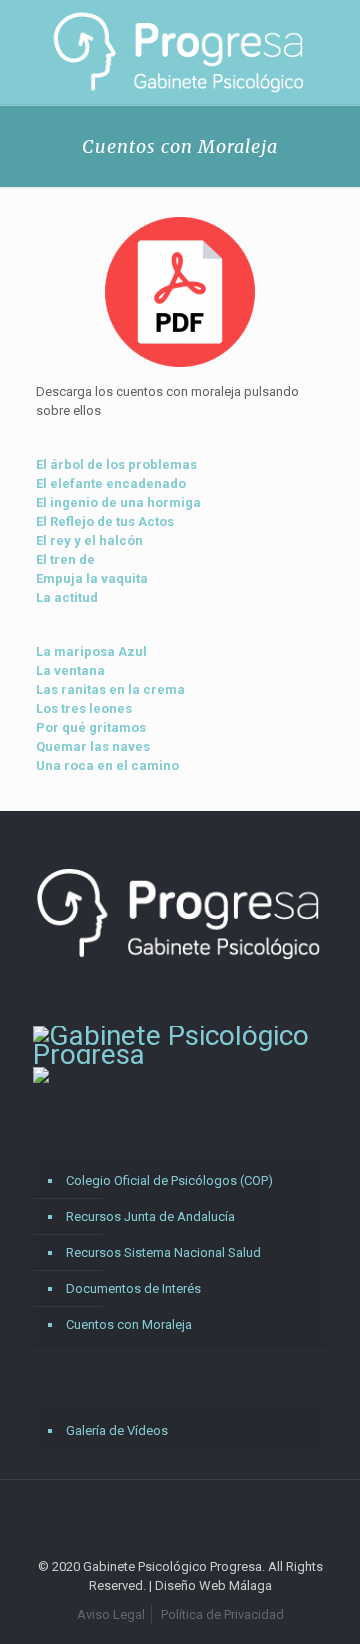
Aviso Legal (111, 1614)
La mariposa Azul (91, 651)
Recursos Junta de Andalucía (150, 1216)
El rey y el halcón (89, 540)
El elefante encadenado (111, 483)
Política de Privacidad (222, 1614)
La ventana (70, 670)
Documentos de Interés (133, 1288)
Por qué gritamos (91, 727)
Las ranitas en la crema (110, 689)
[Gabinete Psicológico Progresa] (180, 52)
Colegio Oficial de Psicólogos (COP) (169, 1180)
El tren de (65, 559)
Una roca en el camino (107, 765)
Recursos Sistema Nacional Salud (163, 1252)
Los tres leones (84, 708)
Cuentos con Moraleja (129, 1324)
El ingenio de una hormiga (118, 502)
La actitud (67, 597)
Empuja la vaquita (92, 578)
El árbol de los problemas (116, 464)
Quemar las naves (93, 746)
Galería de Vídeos (117, 1430)
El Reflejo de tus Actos (105, 521)
